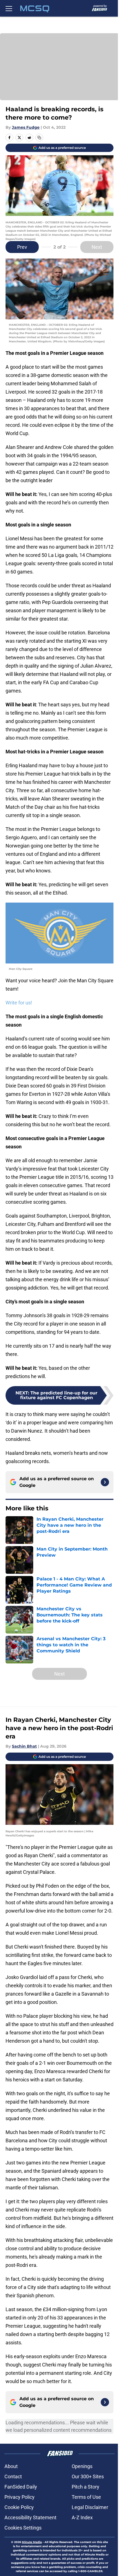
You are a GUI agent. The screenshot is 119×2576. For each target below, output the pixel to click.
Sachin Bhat (24, 1746)
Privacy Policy (20, 2497)
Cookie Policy (19, 2507)
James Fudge (26, 127)
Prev (22, 247)
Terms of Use (86, 2497)
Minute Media (32, 2542)
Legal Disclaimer (90, 2507)
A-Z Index (82, 2517)
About (11, 2466)
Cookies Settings (23, 2528)
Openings (82, 2466)
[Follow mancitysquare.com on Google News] (105, 1482)
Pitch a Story (86, 2487)
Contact (13, 2476)
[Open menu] (9, 8)
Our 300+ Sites (88, 2476)
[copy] (39, 138)
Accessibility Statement (30, 2517)
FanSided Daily (21, 2487)
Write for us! (19, 1003)
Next (97, 247)
